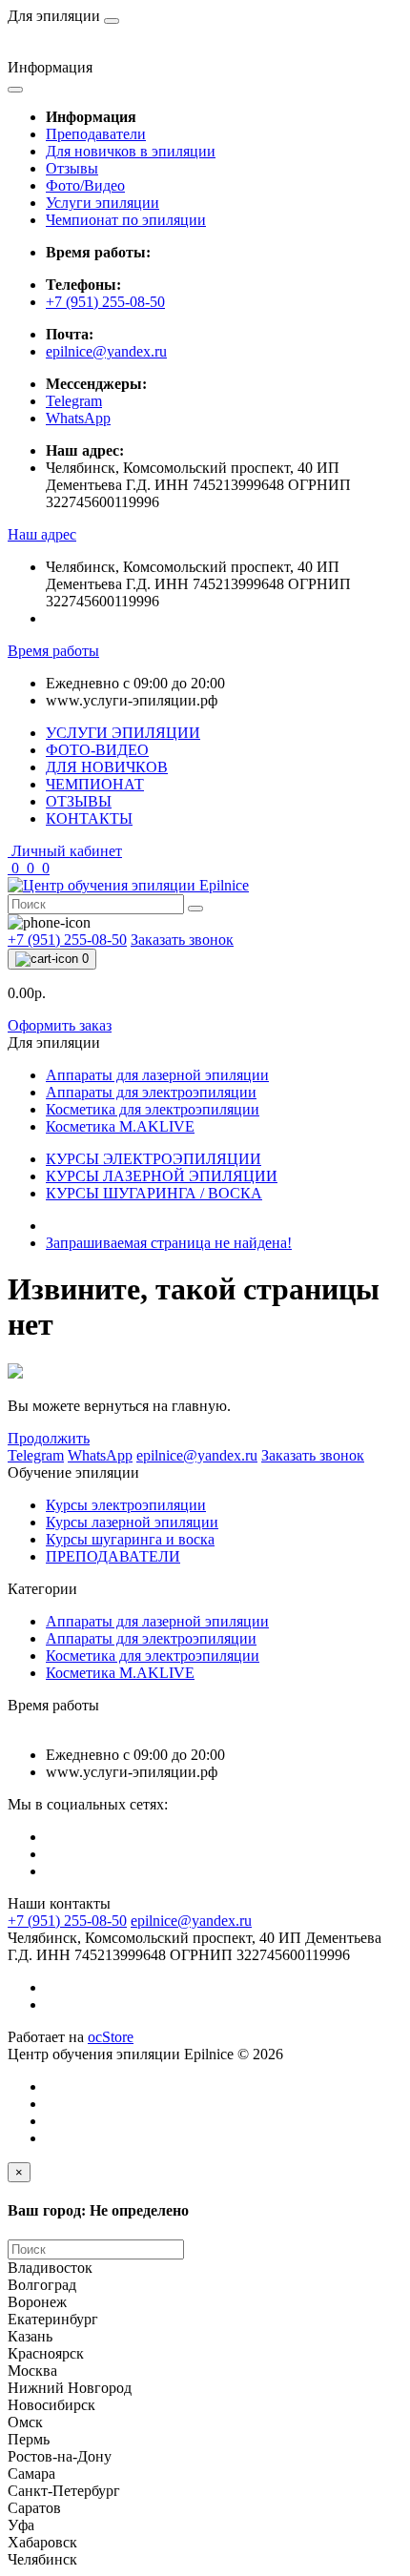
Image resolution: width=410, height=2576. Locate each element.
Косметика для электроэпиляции (153, 1656)
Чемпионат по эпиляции (126, 220)
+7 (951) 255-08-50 (105, 302)
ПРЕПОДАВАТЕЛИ (113, 1556)
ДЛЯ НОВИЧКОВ (107, 767)
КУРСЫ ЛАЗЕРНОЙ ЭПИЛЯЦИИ (162, 1176)
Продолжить (49, 1438)
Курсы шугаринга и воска (130, 1539)
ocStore (111, 2037)
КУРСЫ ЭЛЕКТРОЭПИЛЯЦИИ (154, 1159)
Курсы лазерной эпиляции (132, 1522)
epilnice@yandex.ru (106, 351)
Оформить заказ (60, 1025)
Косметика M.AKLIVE (120, 1673)
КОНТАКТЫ (89, 818)
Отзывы (72, 168)
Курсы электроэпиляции (126, 1505)
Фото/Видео (85, 185)
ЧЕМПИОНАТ (95, 784)
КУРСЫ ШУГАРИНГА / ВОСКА (154, 1193)
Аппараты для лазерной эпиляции (157, 1621)
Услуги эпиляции (102, 203)
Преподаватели (96, 134)
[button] (42, 534)
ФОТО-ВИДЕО (97, 750)
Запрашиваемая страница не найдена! (169, 1243)
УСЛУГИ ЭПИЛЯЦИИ (123, 733)
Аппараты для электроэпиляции (151, 1638)
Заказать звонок (182, 940)
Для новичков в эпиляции (131, 151)
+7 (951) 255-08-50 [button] (67, 1921)
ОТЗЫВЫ (79, 801)
